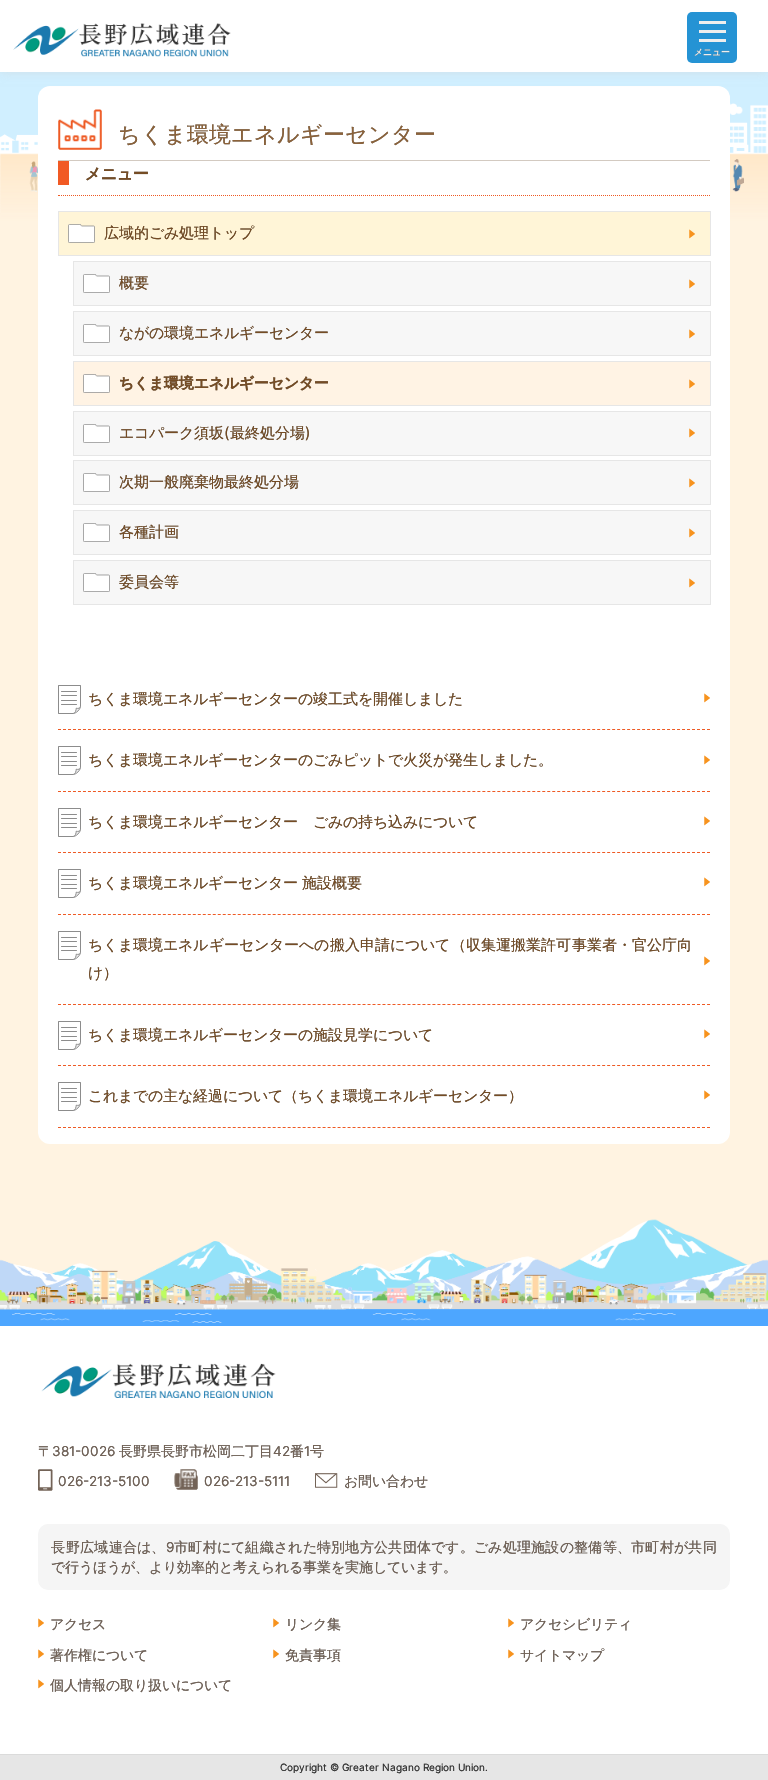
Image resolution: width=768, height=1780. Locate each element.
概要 (134, 282)
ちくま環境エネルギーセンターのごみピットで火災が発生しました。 (320, 760)
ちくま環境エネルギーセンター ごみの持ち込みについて (283, 822)
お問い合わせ (386, 1481)
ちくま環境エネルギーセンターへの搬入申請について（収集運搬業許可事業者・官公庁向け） (390, 959)
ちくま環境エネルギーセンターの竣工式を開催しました (275, 699)
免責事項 (313, 1655)
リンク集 (313, 1624)
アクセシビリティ (576, 1624)
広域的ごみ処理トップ (179, 232)
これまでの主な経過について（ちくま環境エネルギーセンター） (305, 1096)
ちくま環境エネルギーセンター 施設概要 (225, 883)
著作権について (99, 1655)
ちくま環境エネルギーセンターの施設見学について (260, 1035)
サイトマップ (562, 1655)
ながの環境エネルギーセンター (224, 332)
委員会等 (149, 581)
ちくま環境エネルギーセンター (224, 382)
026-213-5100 (104, 1481)
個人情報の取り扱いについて (141, 1685)
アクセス (78, 1624)
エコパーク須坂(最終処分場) (215, 432)
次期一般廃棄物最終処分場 (209, 481)
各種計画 (149, 531)
